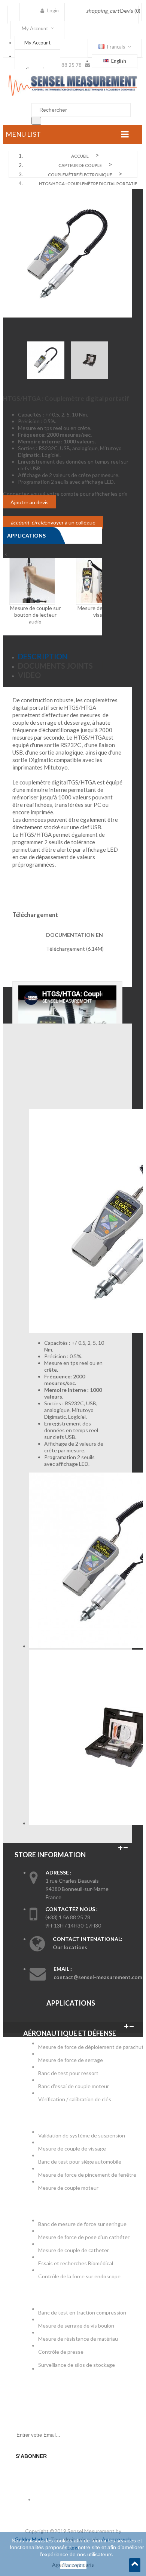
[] (36, 121)
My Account (37, 43)
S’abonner (31, 2456)
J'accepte (73, 2565)
